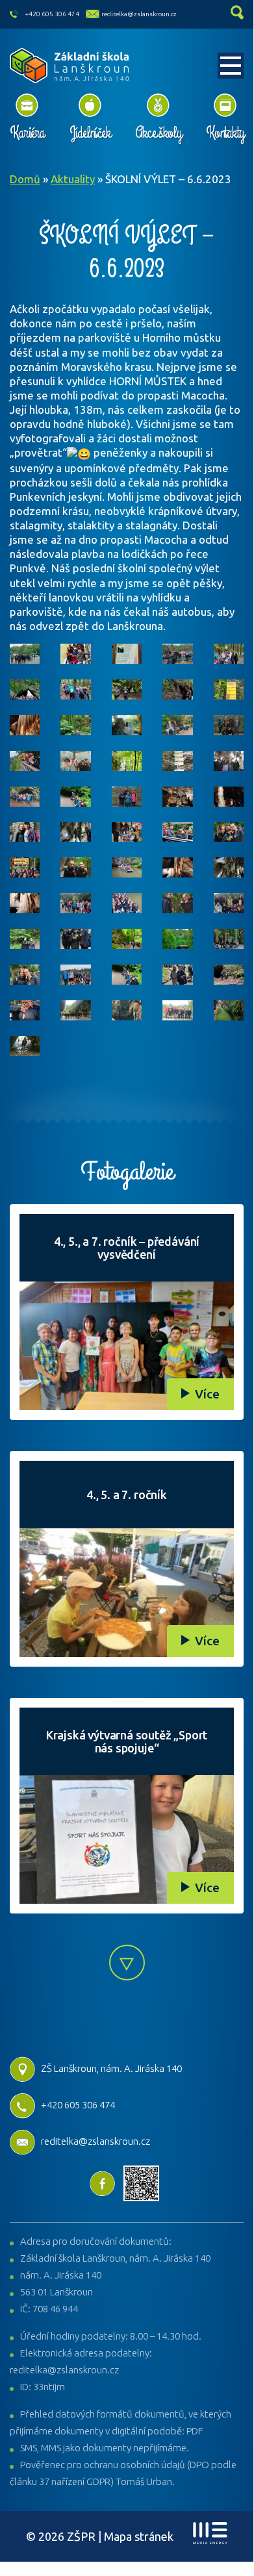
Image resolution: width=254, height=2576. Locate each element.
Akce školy (158, 133)
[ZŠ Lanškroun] (70, 66)
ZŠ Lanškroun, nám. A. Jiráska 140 (111, 2068)
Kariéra (27, 133)
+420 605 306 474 (52, 14)
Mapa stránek (139, 2536)
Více (207, 1394)
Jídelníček (90, 133)
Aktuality (73, 179)
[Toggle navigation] (231, 66)
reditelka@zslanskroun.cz (139, 14)
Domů (25, 179)
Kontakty (225, 133)
